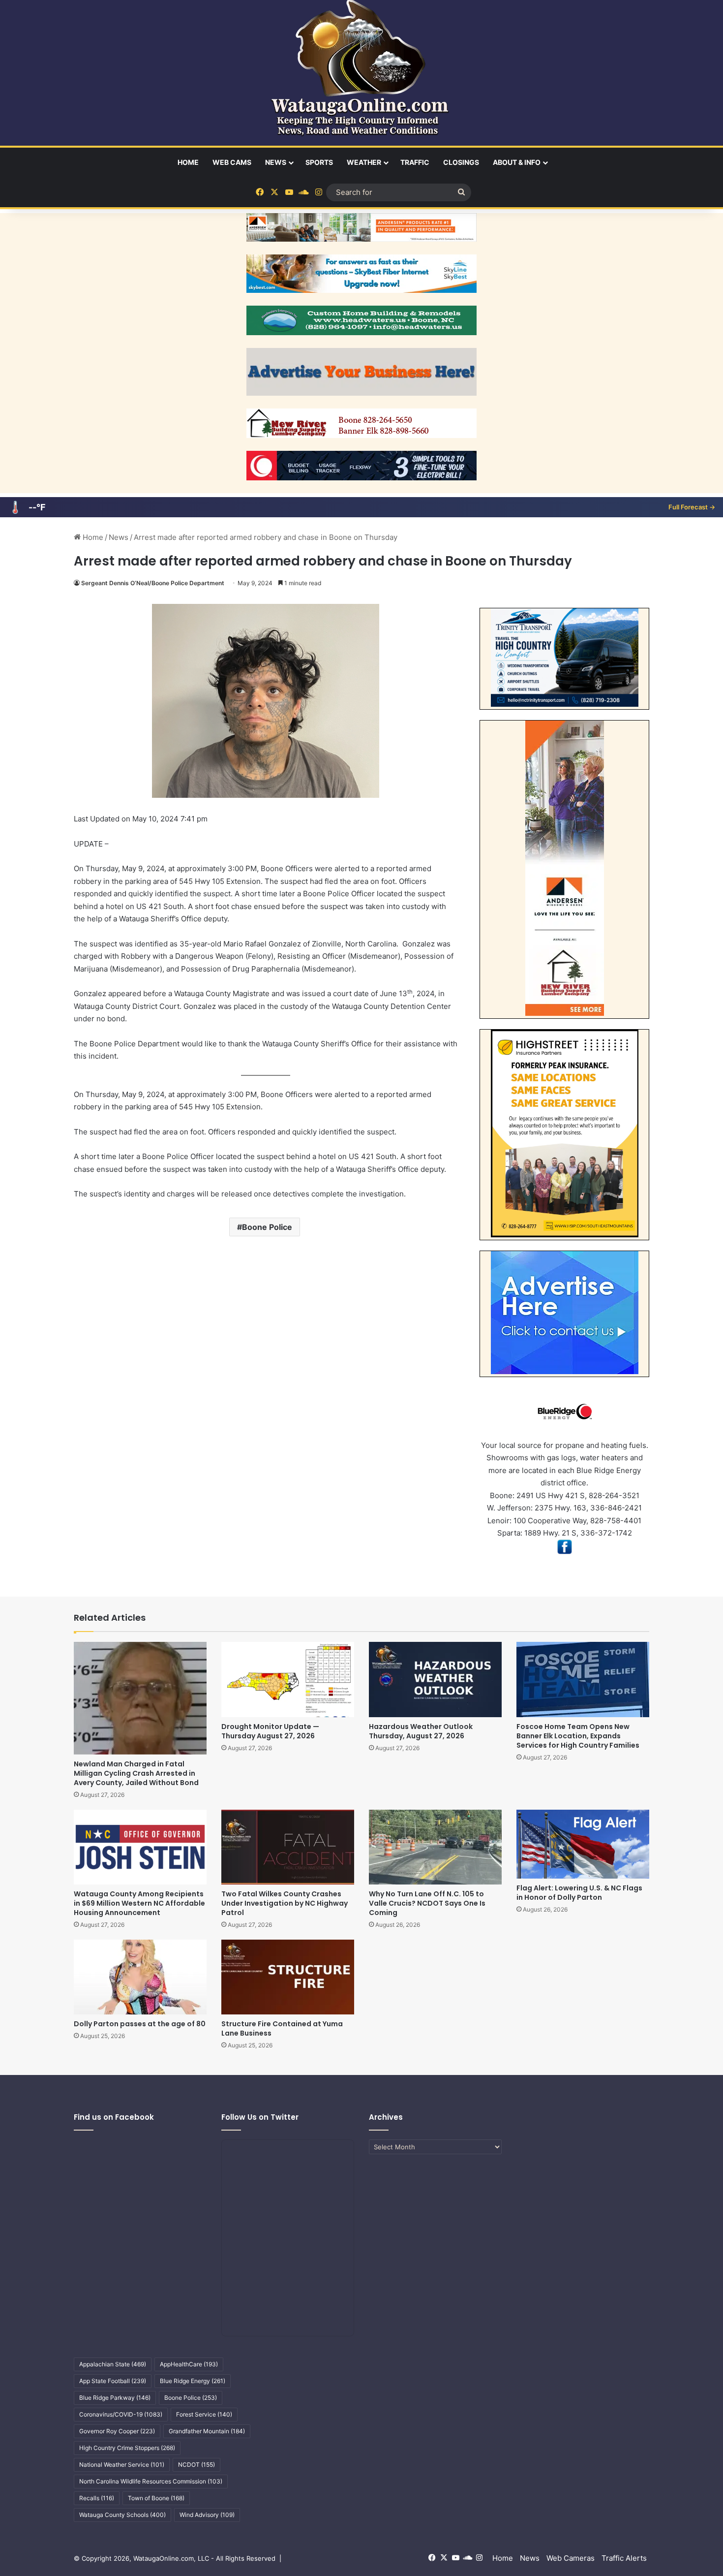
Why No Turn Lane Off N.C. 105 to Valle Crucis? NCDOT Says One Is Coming (427, 1903)
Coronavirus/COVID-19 (121, 2414)
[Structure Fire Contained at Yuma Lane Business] (288, 1977)
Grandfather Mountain (207, 2431)
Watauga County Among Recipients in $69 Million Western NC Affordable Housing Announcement (139, 1903)
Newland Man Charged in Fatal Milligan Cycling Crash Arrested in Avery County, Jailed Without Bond (136, 1773)
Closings (461, 162)
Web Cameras (571, 2558)
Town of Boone (156, 2498)
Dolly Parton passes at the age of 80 (140, 2024)
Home (188, 162)
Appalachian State (113, 2364)
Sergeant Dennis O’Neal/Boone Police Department (153, 583)
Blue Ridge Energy (193, 2381)
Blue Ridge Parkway (115, 2398)
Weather (364, 162)
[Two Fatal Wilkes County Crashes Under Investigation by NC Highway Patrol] (288, 1847)
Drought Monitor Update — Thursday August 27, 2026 (270, 1731)
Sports (319, 162)
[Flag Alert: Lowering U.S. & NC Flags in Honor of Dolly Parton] (583, 1844)
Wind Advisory (207, 2515)
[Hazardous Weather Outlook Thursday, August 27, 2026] (435, 1679)
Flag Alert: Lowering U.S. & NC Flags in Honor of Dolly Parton (579, 1893)
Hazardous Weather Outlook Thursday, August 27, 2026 (421, 1731)
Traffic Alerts (624, 2558)
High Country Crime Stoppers (127, 2448)
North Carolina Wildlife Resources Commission (151, 2481)
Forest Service (204, 2414)
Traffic (415, 162)
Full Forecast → (692, 507)
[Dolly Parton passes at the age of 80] (140, 1977)
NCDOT (196, 2465)
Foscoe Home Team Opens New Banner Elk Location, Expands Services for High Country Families (578, 1736)
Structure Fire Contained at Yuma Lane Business (282, 2028)
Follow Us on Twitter (260, 2117)
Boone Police (267, 1227)
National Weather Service (122, 2465)
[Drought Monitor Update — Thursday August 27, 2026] (288, 1679)
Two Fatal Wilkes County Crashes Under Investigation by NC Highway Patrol (285, 1903)
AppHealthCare (189, 2364)
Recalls (97, 2498)
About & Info (517, 162)
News (276, 162)
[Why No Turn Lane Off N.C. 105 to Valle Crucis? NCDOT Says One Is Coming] (435, 1847)
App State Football (113, 2381)
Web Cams (232, 162)
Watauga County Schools (122, 2515)
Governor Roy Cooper (117, 2431)
